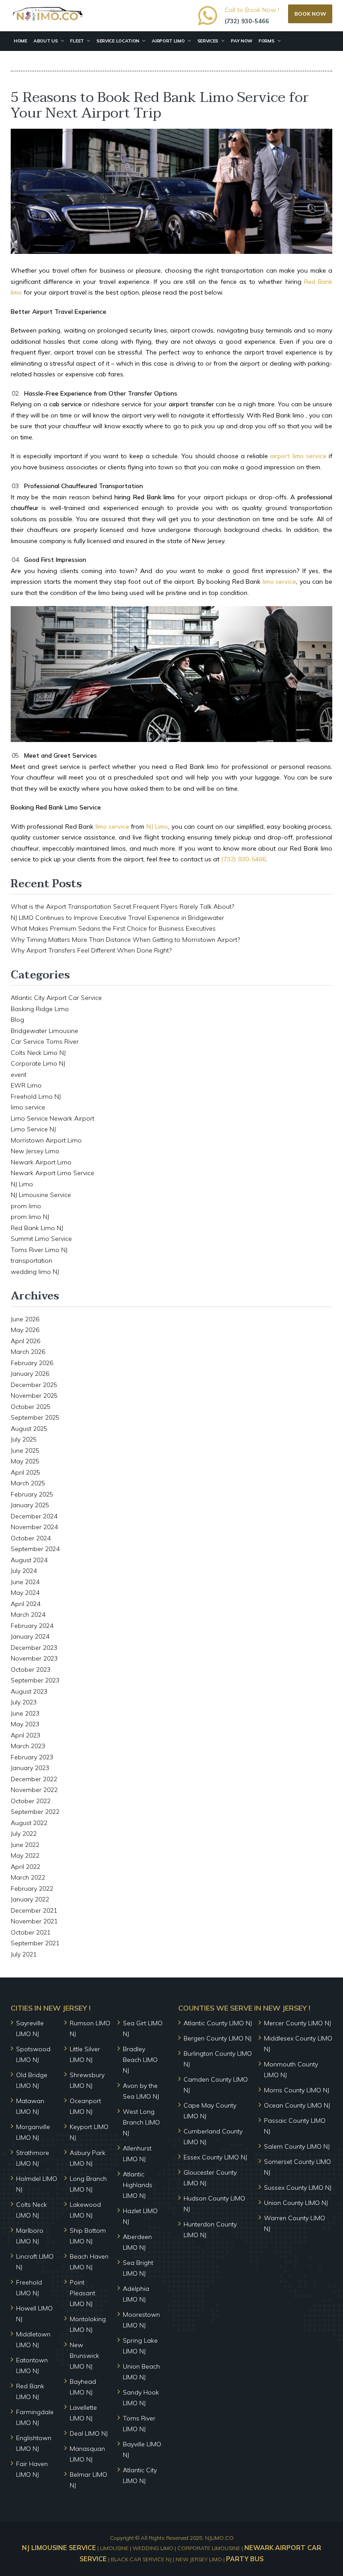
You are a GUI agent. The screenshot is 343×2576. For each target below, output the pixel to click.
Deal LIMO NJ (89, 2433)
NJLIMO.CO (219, 2538)
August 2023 (29, 1691)
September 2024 (35, 1549)
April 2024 (25, 1604)
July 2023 (24, 1702)
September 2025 (35, 1417)
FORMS (267, 41)
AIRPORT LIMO (168, 41)
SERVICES (208, 41)
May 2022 (25, 1855)
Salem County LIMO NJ (297, 2146)
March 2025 (28, 1483)
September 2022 (35, 1812)
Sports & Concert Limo (43, 61)
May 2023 (25, 1724)
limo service (28, 1107)
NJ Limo (22, 1184)
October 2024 (31, 1538)
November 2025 (34, 1396)
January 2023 (30, 1768)
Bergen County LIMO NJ (218, 2038)
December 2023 (34, 1648)
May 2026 (25, 1330)
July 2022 (24, 1834)
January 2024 (30, 1636)
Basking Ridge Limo (40, 1009)
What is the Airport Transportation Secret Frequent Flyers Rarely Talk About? (122, 906)
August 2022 (29, 1823)
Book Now (310, 14)
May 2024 (25, 1593)
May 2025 (25, 1461)
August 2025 (29, 1429)
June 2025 (25, 1450)
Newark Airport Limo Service (52, 1173)
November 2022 (34, 1790)
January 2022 (30, 1899)
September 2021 (35, 1943)
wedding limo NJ (35, 1272)
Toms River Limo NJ (39, 1250)
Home (21, 41)
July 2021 (24, 1954)
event (19, 1075)
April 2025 (25, 1472)
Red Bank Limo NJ (37, 1228)
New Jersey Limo (35, 1151)
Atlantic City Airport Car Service (56, 998)
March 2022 (28, 1877)
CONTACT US (100, 61)
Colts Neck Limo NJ (38, 1053)
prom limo (26, 1206)
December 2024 (34, 1516)
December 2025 (34, 1385)
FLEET (77, 41)
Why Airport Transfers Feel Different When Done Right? (91, 950)
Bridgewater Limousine (44, 1031)
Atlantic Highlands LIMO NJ (138, 2185)
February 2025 (32, 1494)
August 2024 (29, 1560)
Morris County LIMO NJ (297, 2090)
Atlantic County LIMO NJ (218, 2023)
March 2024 (28, 1615)
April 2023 (25, 1735)
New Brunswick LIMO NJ (84, 2356)
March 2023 (28, 1746)
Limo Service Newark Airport (52, 1118)
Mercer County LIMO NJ (297, 2023)
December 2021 (34, 1910)
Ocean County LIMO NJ (297, 2105)
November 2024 (34, 1527)
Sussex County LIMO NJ (298, 2188)
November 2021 (34, 1921)
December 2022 (34, 1779)
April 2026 (25, 1341)
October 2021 (31, 1932)
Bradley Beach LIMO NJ (140, 2060)
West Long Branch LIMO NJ (141, 2122)
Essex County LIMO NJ (215, 2157)
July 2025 (24, 1439)
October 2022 (31, 1801)
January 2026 (30, 1374)
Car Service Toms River (45, 1041)
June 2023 (25, 1713)
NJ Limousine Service (41, 1195)
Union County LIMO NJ (296, 2203)
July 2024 (24, 1571)
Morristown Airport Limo (46, 1140)
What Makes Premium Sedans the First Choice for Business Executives (113, 928)
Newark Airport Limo (41, 1162)
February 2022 (32, 1889)
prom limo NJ (30, 1217)
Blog (17, 1020)
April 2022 (25, 1867)
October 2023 (31, 1670)
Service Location (118, 41)
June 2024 (25, 1582)
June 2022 (25, 1845)
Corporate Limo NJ (38, 1063)
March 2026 (28, 1352)
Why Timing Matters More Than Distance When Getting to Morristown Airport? (125, 940)
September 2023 (35, 1680)
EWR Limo (26, 1085)
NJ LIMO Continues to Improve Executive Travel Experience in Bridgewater (117, 918)
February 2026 (32, 1363)
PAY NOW (242, 41)
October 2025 (31, 1407)
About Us (46, 41)
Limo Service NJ (33, 1129)
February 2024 (32, 1626)
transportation (31, 1261)
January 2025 (30, 1505)
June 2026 (25, 1319)
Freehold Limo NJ (36, 1096)
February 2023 (32, 1757)
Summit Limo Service (41, 1239)
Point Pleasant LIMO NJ (82, 2293)
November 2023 (34, 1658)
